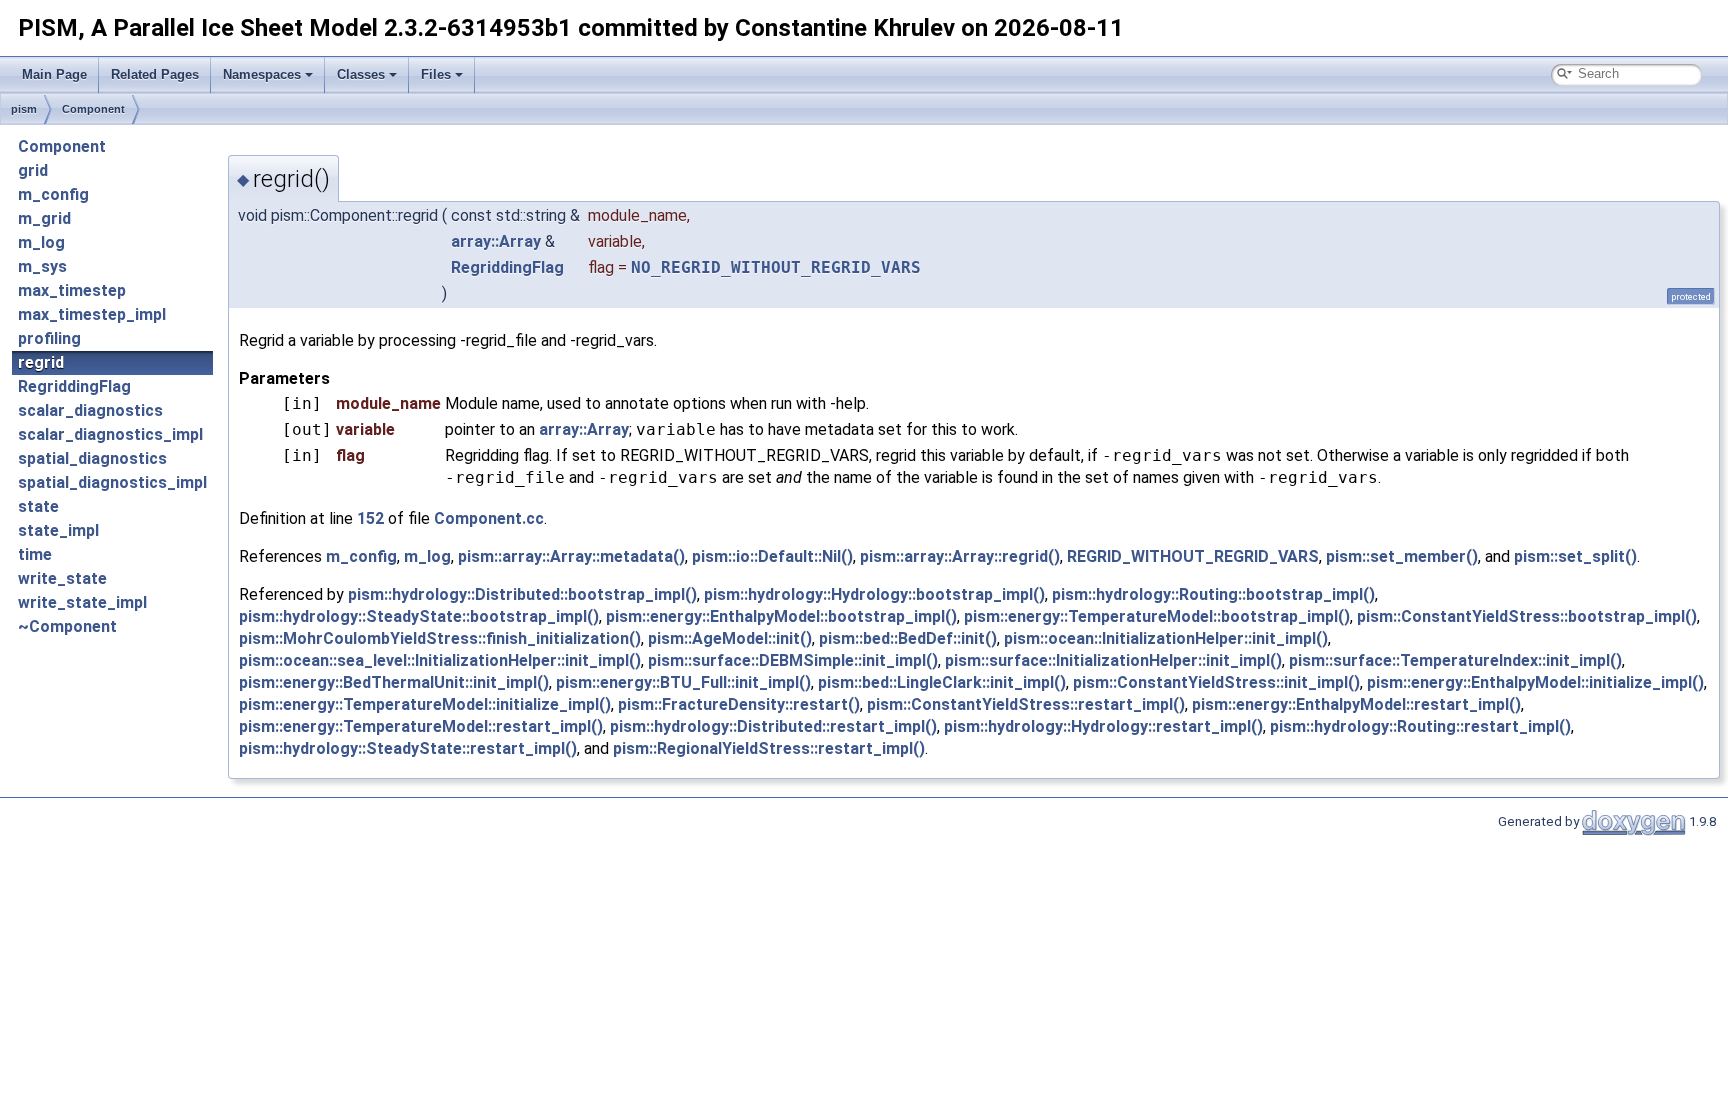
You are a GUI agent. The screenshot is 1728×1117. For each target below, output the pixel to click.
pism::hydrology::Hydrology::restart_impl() (1103, 726)
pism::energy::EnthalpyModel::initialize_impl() (1535, 682)
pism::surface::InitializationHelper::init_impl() (1113, 660)
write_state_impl (82, 602)
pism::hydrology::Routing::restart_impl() (1420, 726)
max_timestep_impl (92, 314)
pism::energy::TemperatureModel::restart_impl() (421, 726)
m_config (53, 194)
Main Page (54, 74)
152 (370, 518)
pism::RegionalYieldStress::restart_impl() (769, 748)
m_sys (42, 266)
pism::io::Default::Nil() (772, 556)
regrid (41, 362)
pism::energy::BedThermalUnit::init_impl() (394, 682)
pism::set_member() (1402, 556)
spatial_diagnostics (92, 458)
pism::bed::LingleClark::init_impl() (942, 682)
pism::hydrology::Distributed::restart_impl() (773, 726)
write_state (62, 578)
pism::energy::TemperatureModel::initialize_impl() (425, 704)
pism (24, 109)
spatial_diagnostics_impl (112, 482)
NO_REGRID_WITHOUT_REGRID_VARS (776, 267)
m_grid (44, 218)
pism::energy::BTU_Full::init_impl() (683, 682)
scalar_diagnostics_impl (110, 434)
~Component (67, 626)
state (38, 506)
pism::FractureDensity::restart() (739, 704)
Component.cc (489, 518)
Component (93, 109)
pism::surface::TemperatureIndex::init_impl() (1455, 660)
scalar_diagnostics (90, 410)
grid (33, 170)
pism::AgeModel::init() (730, 638)
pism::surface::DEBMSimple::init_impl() (793, 660)
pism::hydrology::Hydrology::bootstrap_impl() (874, 594)
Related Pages (155, 74)
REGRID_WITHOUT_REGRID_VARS (1193, 556)
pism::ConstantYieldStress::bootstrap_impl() (1527, 616)
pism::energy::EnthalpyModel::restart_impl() (1356, 704)
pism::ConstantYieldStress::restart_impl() (1026, 704)
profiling (49, 338)
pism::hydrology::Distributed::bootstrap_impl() (522, 594)
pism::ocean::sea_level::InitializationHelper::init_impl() (440, 660)
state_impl (58, 530)
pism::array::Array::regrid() (960, 556)
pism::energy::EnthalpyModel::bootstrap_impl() (781, 616)
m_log (41, 242)
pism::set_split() (1575, 556)
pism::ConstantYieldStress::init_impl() (1216, 682)
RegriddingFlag (74, 386)
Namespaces (262, 74)
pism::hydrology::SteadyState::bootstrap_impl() (419, 616)
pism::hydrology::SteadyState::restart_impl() (408, 748)
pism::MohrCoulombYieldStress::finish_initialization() (440, 638)
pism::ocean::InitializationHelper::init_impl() (1166, 638)
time (35, 554)
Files (436, 74)
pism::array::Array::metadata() (571, 556)
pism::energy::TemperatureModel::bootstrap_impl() (1157, 616)
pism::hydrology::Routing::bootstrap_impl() (1213, 594)
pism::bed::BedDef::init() (908, 638)
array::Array (496, 241)
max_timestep (72, 290)
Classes (361, 74)
